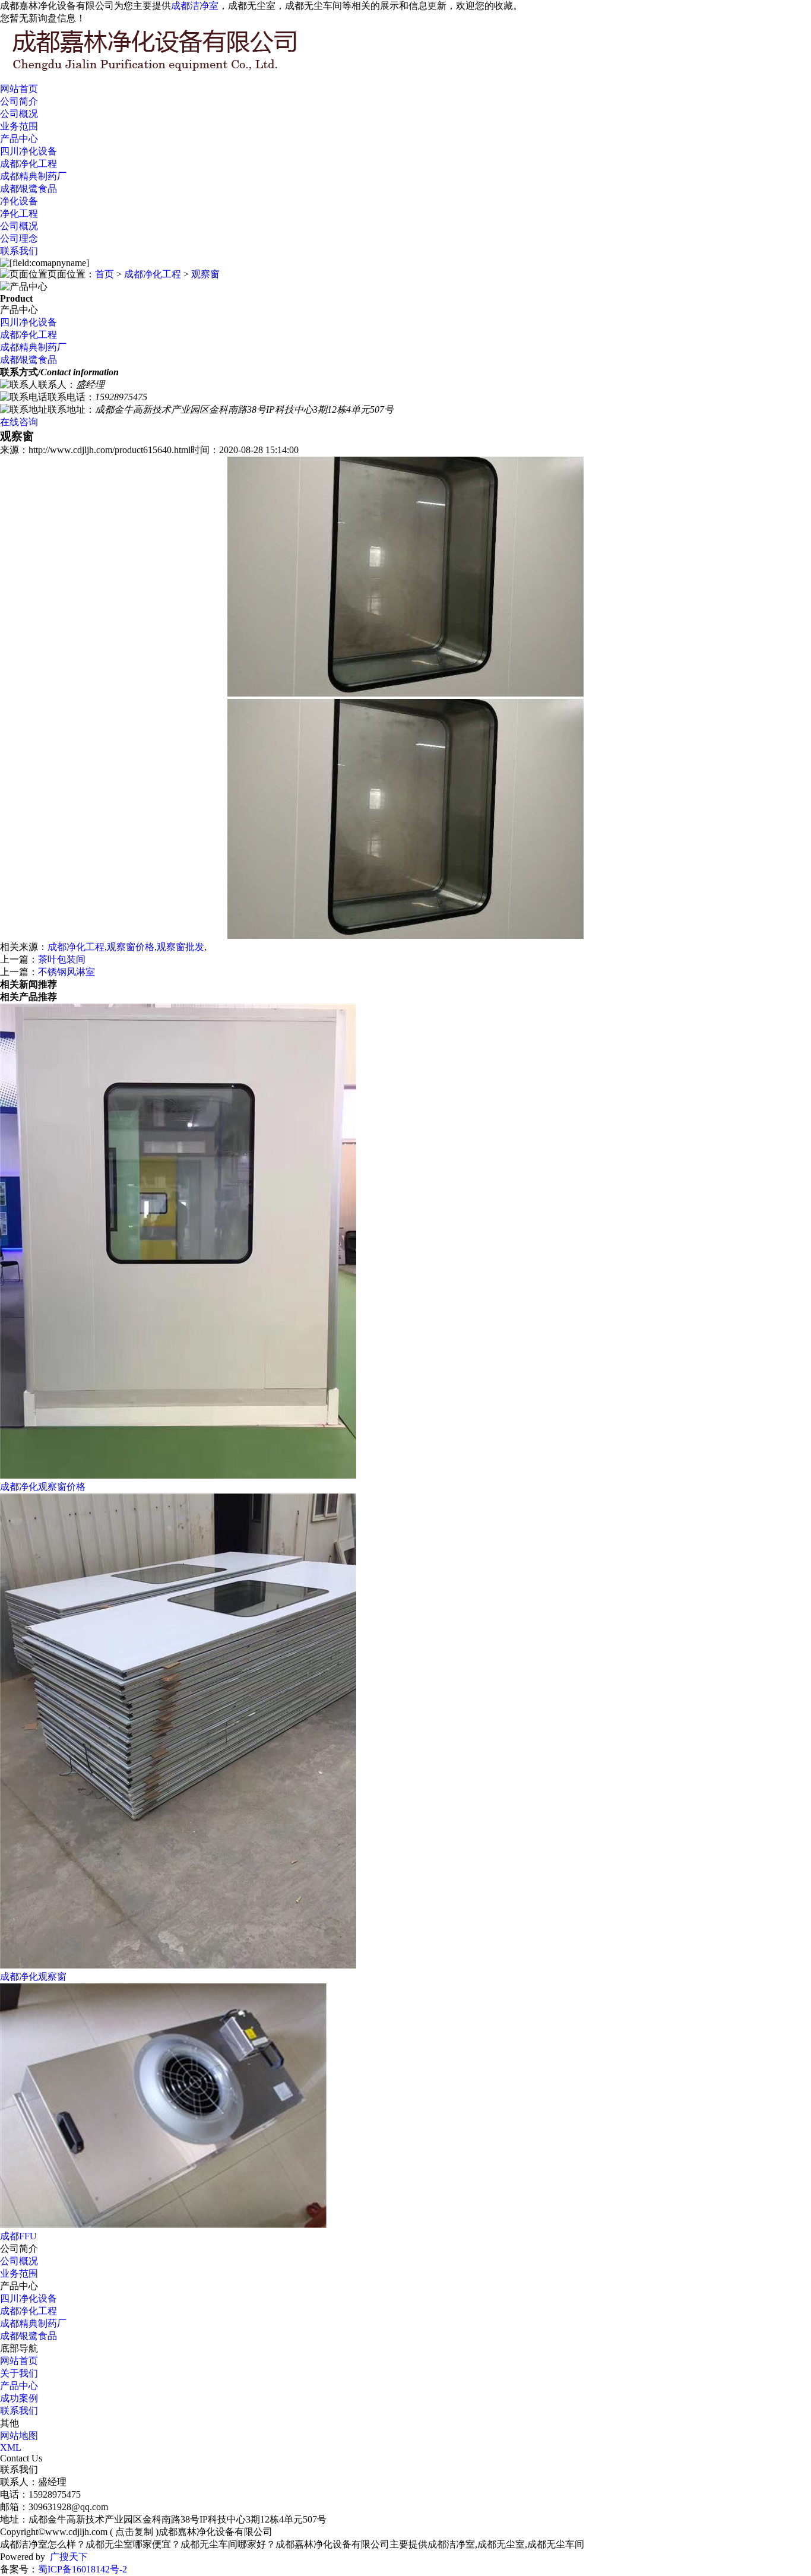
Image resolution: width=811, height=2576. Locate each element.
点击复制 (134, 2532)
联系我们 (19, 251)
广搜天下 (69, 2557)
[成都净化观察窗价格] (178, 1475)
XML (11, 2447)
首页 (104, 274)
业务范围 (19, 126)
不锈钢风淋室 (66, 972)
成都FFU (18, 2236)
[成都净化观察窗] (178, 1965)
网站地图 (19, 2436)
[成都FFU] (163, 2225)
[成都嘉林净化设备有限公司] (178, 72)
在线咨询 (19, 422)
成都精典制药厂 (33, 176)
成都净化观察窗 (33, 1977)
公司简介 (19, 101)
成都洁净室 (195, 6)
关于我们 (19, 2373)
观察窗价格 (131, 947)
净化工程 (19, 213)
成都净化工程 (28, 164)
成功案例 (19, 2398)
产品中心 (19, 139)
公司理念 (19, 238)
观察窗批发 (180, 947)
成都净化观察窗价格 (43, 1487)
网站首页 (19, 89)
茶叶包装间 (62, 959)
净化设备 (19, 201)
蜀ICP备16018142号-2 (83, 2569)
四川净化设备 (28, 151)
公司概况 (19, 114)
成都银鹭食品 (28, 189)
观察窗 (205, 274)
